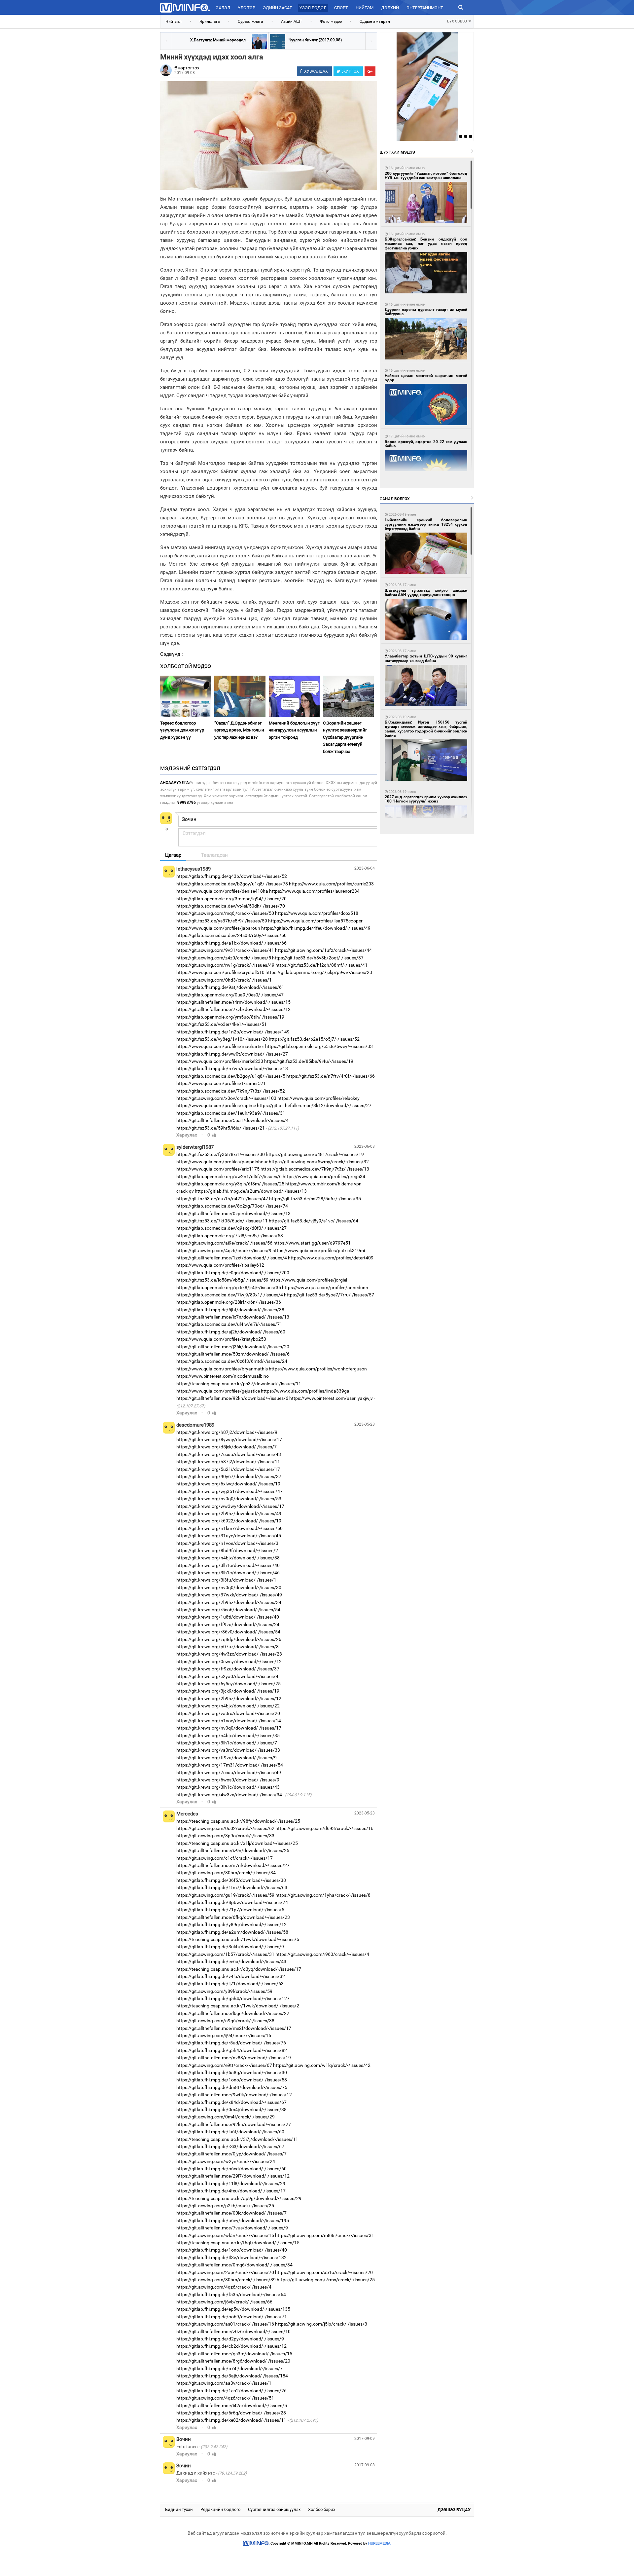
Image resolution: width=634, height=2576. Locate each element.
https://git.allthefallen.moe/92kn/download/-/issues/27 (234, 2124)
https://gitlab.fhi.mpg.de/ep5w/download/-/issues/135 (233, 2309)
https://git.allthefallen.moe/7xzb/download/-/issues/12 (233, 1009)
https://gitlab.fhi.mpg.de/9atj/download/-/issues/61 (230, 987)
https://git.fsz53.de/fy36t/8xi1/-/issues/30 (221, 1154)
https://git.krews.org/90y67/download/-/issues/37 (229, 1476)
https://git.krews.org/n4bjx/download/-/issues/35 (228, 1736)
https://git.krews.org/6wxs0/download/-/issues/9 (228, 1780)
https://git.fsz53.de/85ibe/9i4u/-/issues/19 (309, 1061)
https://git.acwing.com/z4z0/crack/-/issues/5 (224, 958)
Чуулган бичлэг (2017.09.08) (315, 40)
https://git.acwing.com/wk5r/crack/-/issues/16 (225, 2235)
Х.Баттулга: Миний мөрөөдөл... (219, 40)
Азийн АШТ (292, 21)
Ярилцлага (210, 21)
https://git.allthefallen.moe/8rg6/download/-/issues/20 (233, 2361)
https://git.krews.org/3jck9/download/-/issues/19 (228, 1691)
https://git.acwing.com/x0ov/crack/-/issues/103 (226, 1098)
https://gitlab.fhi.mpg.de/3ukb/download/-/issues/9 (230, 1947)
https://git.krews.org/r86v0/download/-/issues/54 (228, 1632)
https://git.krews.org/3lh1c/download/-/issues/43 (228, 1787)
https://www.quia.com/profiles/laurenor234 (314, 891)
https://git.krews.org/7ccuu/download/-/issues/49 (229, 1773)
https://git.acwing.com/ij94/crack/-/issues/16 (224, 2035)
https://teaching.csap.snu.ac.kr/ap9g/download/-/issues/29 (239, 2198)
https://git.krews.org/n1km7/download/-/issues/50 (229, 1528)
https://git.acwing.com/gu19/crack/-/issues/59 (225, 1895)
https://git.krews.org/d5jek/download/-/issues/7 (227, 1447)
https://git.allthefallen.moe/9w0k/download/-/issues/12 (234, 2095)
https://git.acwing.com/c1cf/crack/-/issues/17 (225, 1858)
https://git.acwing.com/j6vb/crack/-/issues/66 (224, 2302)
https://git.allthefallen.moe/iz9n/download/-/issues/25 (233, 1850)
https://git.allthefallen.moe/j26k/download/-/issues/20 (233, 1347)
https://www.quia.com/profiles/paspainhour (222, 1162)
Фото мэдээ (331, 21)
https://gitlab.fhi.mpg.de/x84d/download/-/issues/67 (231, 2102)
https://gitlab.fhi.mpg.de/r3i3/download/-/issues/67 (230, 2147)
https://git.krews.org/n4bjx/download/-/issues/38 (228, 1558)
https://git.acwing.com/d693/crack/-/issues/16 (324, 1828)
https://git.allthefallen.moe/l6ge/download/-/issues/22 (233, 2013)
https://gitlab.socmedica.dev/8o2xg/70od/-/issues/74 (232, 1206)
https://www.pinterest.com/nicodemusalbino (223, 1376)
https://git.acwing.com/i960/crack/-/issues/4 (322, 1954)
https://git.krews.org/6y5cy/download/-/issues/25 (229, 1684)
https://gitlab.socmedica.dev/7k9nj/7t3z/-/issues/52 (231, 1091)
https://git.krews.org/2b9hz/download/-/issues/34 (229, 1602)
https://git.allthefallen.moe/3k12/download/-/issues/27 (314, 1105)
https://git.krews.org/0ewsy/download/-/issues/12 (229, 1661)
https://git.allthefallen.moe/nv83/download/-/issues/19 (234, 2058)
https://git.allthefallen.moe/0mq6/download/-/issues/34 (234, 2265)
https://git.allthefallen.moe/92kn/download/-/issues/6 (232, 1398)
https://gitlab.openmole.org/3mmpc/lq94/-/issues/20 (231, 899)
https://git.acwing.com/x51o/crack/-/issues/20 (324, 2272)
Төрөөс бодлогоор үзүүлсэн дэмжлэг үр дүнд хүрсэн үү (182, 730)
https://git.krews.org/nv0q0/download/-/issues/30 (229, 1587)
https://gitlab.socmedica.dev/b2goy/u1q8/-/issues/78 (232, 884)
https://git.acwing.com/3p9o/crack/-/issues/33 (225, 1836)
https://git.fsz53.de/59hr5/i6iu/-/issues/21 (221, 1128)
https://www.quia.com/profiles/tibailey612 (220, 1265)
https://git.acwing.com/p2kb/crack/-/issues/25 (225, 2206)
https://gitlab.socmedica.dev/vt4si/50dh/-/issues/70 (231, 906)
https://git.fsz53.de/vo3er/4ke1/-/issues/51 (222, 1024)
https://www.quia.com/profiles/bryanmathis (222, 1369)
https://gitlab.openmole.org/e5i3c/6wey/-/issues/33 (319, 1046)
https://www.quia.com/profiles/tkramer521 (221, 1083)
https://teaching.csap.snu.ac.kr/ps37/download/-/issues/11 (239, 1384)
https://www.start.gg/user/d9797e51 (312, 1243)
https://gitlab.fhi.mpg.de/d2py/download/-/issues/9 (230, 2339)
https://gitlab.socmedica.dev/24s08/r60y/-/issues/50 (231, 935)
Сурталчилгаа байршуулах (274, 2509)
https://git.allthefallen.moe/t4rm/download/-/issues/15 (233, 1002)
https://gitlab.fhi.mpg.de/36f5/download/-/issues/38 (231, 1880)
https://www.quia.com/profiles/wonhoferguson (318, 1369)
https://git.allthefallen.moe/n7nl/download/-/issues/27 (233, 1865)
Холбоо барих (322, 2509)
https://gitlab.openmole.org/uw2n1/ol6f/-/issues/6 (229, 1176)
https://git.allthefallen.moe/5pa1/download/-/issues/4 (232, 1120)
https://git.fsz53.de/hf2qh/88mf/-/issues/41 (321, 965)
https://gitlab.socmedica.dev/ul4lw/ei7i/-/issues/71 (229, 1324)
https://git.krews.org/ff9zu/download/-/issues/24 (228, 1624)
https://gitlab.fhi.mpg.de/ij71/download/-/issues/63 (230, 1984)
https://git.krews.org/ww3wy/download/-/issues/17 (230, 1506)
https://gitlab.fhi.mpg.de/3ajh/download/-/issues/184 (232, 2376)
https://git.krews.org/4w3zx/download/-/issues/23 (229, 1654)
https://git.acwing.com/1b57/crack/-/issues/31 (225, 1954)
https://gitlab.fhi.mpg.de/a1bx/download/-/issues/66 (231, 943)
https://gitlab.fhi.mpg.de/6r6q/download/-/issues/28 (231, 2413)
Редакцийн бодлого (220, 2509)
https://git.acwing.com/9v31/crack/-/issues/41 (225, 950)
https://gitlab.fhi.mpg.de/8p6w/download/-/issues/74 (232, 1902)
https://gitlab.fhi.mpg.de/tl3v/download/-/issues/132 (231, 2258)
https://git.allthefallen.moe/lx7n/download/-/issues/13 (233, 1317)
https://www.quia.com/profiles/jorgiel (308, 1280)
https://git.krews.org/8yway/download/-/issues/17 (229, 1439)
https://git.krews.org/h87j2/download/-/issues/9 (227, 1432)
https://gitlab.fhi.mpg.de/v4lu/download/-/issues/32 (231, 1976)
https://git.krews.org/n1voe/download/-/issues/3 (227, 1543)
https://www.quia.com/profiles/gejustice (218, 1391)
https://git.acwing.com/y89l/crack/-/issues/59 (224, 1991)
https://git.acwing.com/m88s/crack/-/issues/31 (325, 2235)
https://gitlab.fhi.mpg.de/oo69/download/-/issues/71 (232, 2317)
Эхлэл (223, 8)
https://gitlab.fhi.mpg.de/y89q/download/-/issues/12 (231, 1924)
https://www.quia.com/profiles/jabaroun (218, 928)
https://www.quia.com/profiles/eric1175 (218, 1169)
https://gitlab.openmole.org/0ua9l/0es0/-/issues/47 (230, 995)
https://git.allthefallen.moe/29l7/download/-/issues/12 (233, 2176)
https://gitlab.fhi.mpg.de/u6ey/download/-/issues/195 (233, 2221)
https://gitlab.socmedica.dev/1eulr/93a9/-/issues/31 (231, 1113)
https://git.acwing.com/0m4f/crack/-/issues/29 (226, 2117)
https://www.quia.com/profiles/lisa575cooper (315, 921)
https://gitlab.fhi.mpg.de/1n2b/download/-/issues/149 (233, 1032)
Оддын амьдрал (375, 21)
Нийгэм (365, 8)
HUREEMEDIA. (380, 2543)
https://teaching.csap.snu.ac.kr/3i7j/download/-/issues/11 (237, 2139)
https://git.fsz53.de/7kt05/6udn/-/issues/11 (222, 1221)
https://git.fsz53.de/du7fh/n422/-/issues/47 (222, 1199)
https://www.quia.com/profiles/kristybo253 (221, 1339)
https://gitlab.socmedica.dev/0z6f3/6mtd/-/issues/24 (232, 1361)
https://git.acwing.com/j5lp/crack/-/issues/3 (321, 2324)
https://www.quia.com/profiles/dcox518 (317, 913)
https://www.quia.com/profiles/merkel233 (220, 1061)
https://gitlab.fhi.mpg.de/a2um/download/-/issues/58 (232, 1932)
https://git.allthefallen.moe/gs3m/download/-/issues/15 (234, 2354)
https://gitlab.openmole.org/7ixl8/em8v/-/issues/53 (230, 1236)
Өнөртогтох (187, 68)
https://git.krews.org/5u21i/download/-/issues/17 (228, 1469)
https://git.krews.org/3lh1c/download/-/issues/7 (227, 1743)
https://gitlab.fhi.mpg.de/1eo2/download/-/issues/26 (231, 2391)
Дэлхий (390, 8)
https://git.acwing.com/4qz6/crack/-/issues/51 (225, 2398)
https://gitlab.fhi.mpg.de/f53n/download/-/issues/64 (231, 2295)
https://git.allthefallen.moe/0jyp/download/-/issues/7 (231, 2154)
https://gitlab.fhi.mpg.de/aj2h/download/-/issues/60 (231, 1332)
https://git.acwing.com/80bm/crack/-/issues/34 (226, 1873)
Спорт (341, 8)
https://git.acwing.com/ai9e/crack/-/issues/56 (224, 1243)
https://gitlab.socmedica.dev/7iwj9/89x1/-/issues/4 (230, 1295)
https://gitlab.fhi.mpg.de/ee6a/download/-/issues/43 (231, 1961)
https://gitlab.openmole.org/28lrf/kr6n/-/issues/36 (229, 1302)
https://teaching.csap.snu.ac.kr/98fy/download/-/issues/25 (238, 1821)
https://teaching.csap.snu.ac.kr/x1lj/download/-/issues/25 (237, 1843)
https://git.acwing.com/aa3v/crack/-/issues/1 (224, 2383)
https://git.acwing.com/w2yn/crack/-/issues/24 (226, 2161)
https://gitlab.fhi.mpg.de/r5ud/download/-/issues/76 (231, 2043)
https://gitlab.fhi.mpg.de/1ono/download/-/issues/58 (232, 2080)
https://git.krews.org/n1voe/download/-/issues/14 (229, 1721)
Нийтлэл (174, 21)
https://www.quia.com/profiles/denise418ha (222, 891)
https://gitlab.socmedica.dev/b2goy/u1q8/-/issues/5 (231, 1076)
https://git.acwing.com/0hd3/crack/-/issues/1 (224, 980)
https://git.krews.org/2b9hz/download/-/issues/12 (229, 1699)
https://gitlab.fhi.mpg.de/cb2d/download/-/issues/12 (231, 2346)
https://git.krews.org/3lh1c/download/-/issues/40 (228, 1565)
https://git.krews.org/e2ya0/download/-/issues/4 (227, 1676)
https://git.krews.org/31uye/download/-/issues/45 (229, 1536)
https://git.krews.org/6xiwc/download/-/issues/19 (228, 1484)
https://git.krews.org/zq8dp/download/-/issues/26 (229, 1639)
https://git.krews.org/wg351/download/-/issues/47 (229, 1491)
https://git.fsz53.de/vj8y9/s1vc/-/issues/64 (314, 1221)
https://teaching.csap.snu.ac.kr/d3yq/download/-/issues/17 (239, 1969)
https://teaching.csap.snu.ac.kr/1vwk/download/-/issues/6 (238, 1939)
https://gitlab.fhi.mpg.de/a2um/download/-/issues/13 (251, 1191)
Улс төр (247, 8)
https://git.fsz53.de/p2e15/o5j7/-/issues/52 (314, 1039)
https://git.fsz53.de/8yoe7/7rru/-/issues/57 (329, 1295)
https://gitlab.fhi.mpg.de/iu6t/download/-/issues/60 (230, 2132)
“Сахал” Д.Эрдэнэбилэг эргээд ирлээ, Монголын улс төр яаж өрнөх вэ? (239, 730)
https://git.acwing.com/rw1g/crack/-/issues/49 (225, 965)
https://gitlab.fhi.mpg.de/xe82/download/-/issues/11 (231, 2420)
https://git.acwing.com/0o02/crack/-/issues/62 (225, 1828)
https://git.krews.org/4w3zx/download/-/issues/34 (229, 1795)
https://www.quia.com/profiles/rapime (216, 1105)
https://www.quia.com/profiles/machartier (220, 1046)
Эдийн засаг (277, 8)
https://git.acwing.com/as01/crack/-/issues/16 (225, 2324)
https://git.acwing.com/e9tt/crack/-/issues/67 (224, 2065)
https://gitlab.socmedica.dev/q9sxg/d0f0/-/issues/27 (231, 1228)
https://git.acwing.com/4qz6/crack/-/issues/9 (224, 1251)
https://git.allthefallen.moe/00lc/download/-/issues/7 (231, 2213)
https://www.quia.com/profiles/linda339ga (305, 1391)
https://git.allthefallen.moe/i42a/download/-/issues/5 (232, 2406)
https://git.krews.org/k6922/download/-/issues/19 (229, 1521)
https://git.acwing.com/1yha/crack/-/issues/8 (323, 1895)
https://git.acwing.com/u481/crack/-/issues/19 (315, 1154)
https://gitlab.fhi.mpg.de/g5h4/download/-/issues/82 (232, 2050)
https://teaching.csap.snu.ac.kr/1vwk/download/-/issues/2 (238, 2006)
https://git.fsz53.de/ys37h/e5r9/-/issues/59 (222, 921)
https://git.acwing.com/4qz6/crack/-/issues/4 (224, 2287)
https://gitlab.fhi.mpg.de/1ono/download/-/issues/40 (232, 2250)
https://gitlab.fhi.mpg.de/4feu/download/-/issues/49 (316, 928)
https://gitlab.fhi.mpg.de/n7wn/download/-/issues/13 (232, 1068)
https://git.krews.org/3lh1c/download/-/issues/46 (228, 1573)
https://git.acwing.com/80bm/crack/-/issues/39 (226, 2280)
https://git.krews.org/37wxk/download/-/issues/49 (229, 1595)
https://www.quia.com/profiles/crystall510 (220, 972)
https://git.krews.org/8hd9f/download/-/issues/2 (227, 1550)
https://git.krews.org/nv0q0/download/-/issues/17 (229, 1728)
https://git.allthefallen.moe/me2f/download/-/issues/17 (234, 2028)
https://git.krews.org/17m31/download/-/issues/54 (230, 1765)
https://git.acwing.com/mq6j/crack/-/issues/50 (225, 913)
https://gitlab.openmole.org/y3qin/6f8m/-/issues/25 (230, 1184)
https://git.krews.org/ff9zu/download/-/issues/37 (228, 1669)
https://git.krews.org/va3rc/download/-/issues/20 (228, 1713)
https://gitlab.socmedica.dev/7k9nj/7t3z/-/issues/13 (315, 1169)
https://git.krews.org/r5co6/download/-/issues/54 (228, 1610)
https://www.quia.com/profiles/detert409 (331, 1258)
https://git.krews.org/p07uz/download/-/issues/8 (228, 1647)
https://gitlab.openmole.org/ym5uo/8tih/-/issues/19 (230, 1017)
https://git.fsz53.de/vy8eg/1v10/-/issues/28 (222, 1039)
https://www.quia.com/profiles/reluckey (318, 1098)
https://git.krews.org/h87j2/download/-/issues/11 (228, 1462)
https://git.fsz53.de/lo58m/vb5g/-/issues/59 (222, 1280)
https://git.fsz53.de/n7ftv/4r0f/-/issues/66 (331, 1076)
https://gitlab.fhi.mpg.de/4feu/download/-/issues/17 (231, 2191)
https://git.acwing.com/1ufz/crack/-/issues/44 (323, 950)
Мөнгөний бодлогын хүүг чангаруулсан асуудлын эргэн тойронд (294, 730)
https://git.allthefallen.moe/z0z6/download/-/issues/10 (233, 2332)
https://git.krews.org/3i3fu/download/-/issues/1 (226, 1580)
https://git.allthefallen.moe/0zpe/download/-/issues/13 (233, 1213)
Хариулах (187, 1135)
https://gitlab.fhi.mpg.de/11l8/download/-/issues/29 (231, 2184)
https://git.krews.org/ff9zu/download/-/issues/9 (227, 1758)
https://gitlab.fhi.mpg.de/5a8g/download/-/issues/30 (232, 2072)
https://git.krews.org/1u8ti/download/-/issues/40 (228, 1617)
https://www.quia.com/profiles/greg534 (324, 1176)
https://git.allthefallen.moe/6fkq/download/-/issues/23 (233, 1917)
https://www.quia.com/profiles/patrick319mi (319, 1251)
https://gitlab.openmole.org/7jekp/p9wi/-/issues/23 (319, 972)
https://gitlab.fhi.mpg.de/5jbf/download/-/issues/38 (230, 1310)
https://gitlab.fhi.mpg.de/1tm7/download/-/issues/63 (232, 1887)
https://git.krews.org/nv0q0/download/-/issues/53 (229, 1499)
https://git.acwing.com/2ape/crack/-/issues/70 (225, 2272)
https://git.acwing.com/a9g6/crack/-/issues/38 (225, 2021)
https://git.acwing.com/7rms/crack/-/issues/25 (326, 2280)
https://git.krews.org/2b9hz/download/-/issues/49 (229, 1513)
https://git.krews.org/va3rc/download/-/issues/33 (228, 1750)
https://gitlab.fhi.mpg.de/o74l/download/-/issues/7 (229, 2369)
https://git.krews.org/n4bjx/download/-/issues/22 (228, 1706)
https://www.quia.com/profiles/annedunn (325, 1288)
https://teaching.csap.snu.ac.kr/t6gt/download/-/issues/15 (238, 2243)
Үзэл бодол (313, 8)
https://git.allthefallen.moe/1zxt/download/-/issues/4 (232, 1258)
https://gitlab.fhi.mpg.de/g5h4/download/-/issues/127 (233, 1998)
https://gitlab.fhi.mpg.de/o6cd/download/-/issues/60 (231, 2169)
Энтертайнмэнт (425, 8)
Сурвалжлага (250, 21)
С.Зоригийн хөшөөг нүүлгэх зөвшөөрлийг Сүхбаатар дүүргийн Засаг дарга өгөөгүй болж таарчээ (345, 737)
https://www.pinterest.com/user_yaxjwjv (331, 1398)
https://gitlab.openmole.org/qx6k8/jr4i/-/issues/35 (229, 1288)
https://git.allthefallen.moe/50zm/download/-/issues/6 (233, 1354)
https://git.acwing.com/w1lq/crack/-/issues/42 (322, 2065)
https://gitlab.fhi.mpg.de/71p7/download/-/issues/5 (230, 1910)
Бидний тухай (179, 2509)
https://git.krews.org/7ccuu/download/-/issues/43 (229, 1454)
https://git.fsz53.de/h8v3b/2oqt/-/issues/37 (318, 958)
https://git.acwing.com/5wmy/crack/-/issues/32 (319, 1162)
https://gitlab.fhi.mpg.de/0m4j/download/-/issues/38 (231, 2109)
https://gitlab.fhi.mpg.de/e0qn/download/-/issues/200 (233, 1273)
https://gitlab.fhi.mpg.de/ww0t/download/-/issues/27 (232, 1054)
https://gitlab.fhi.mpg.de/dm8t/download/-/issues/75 (232, 2087)
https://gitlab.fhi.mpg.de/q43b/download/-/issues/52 (232, 876)
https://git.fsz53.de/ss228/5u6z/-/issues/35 (315, 1199)
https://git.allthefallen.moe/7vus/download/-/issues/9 (232, 2228)
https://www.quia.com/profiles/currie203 (331, 884)
